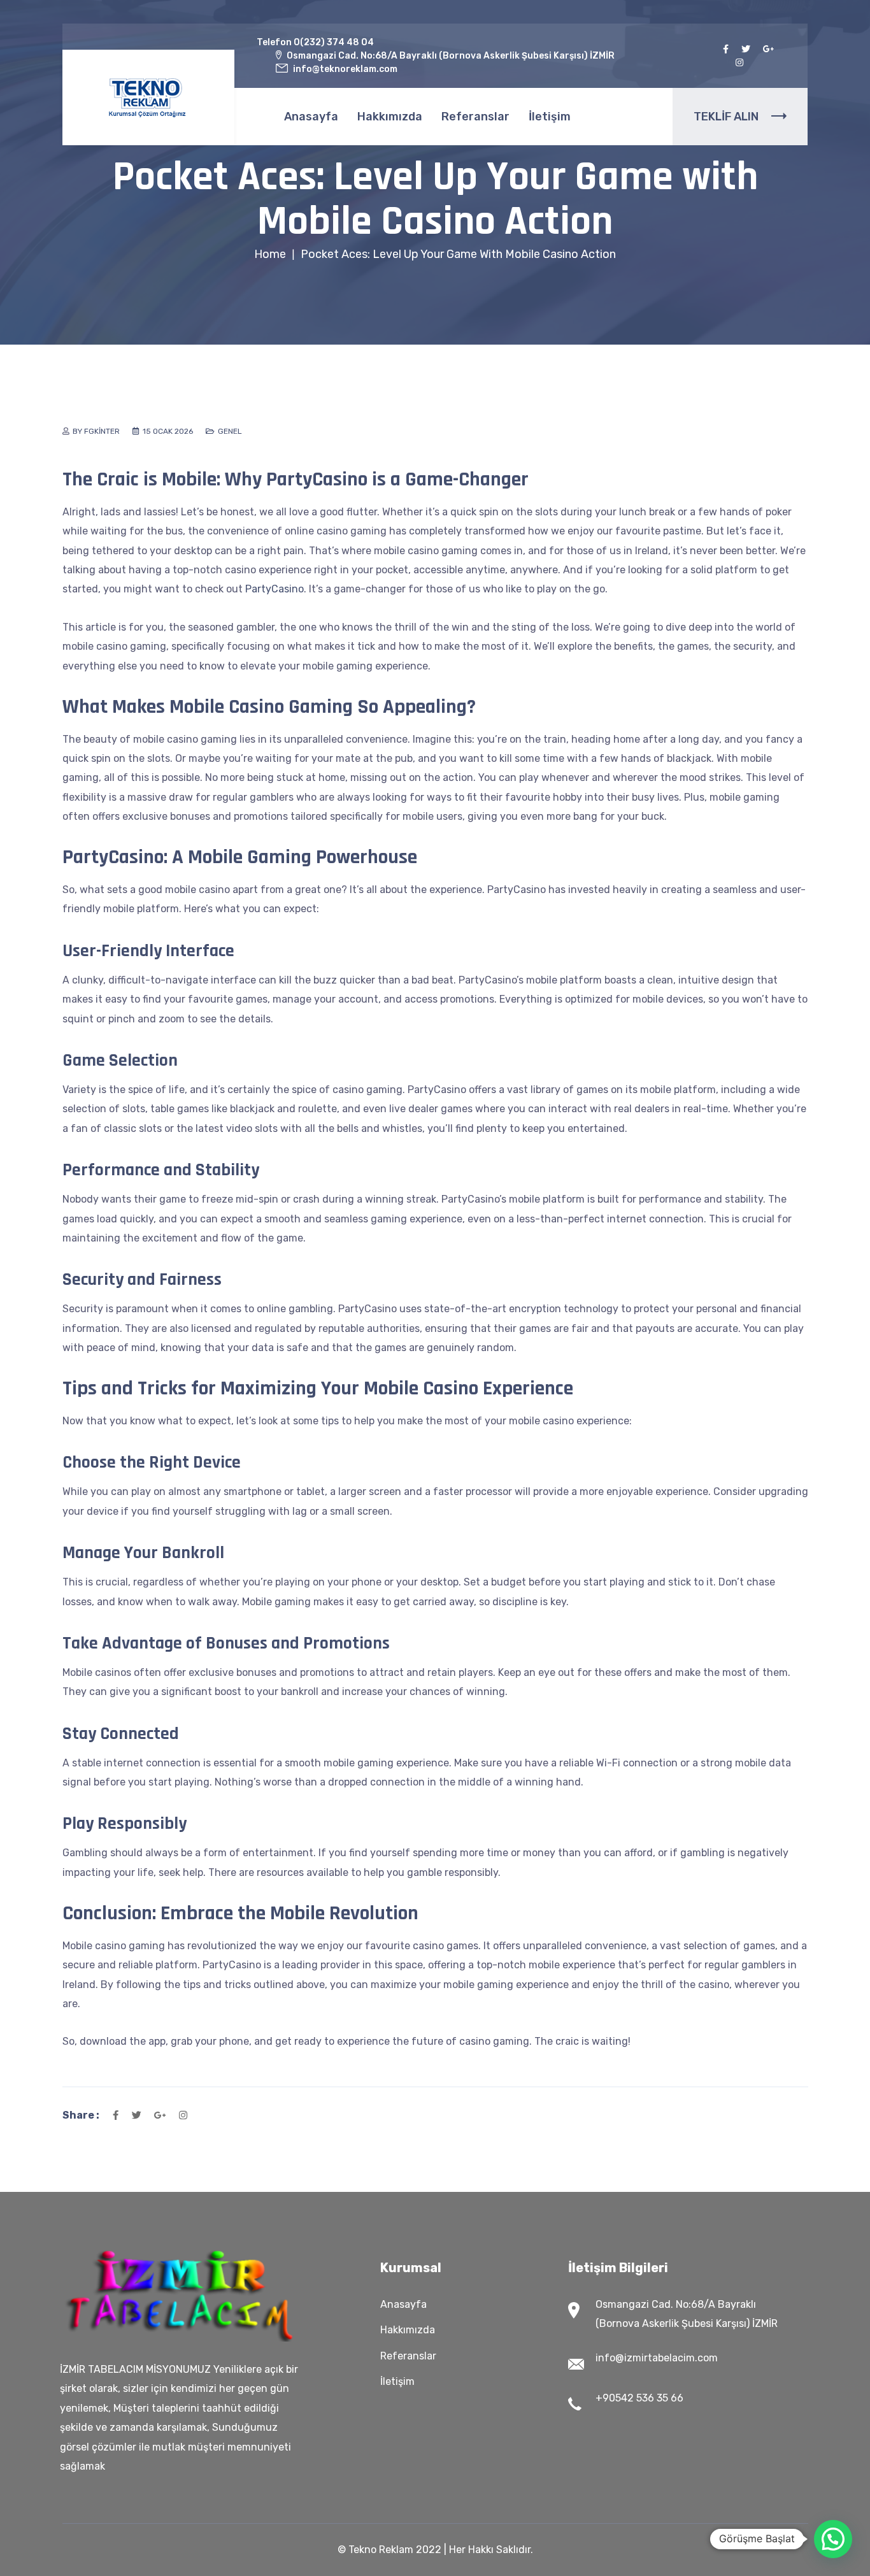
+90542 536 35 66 (639, 2398)
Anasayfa (311, 117)
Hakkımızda (390, 117)
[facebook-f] (726, 49)
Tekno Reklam (381, 2550)
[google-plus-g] (769, 49)
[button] (833, 2539)
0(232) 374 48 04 (334, 42)
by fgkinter (96, 431)
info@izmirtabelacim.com (657, 2358)
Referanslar (475, 117)
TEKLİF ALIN (726, 117)
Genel (230, 431)
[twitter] (746, 49)
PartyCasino (275, 589)
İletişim (550, 117)
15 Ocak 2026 (168, 431)
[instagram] (739, 63)
